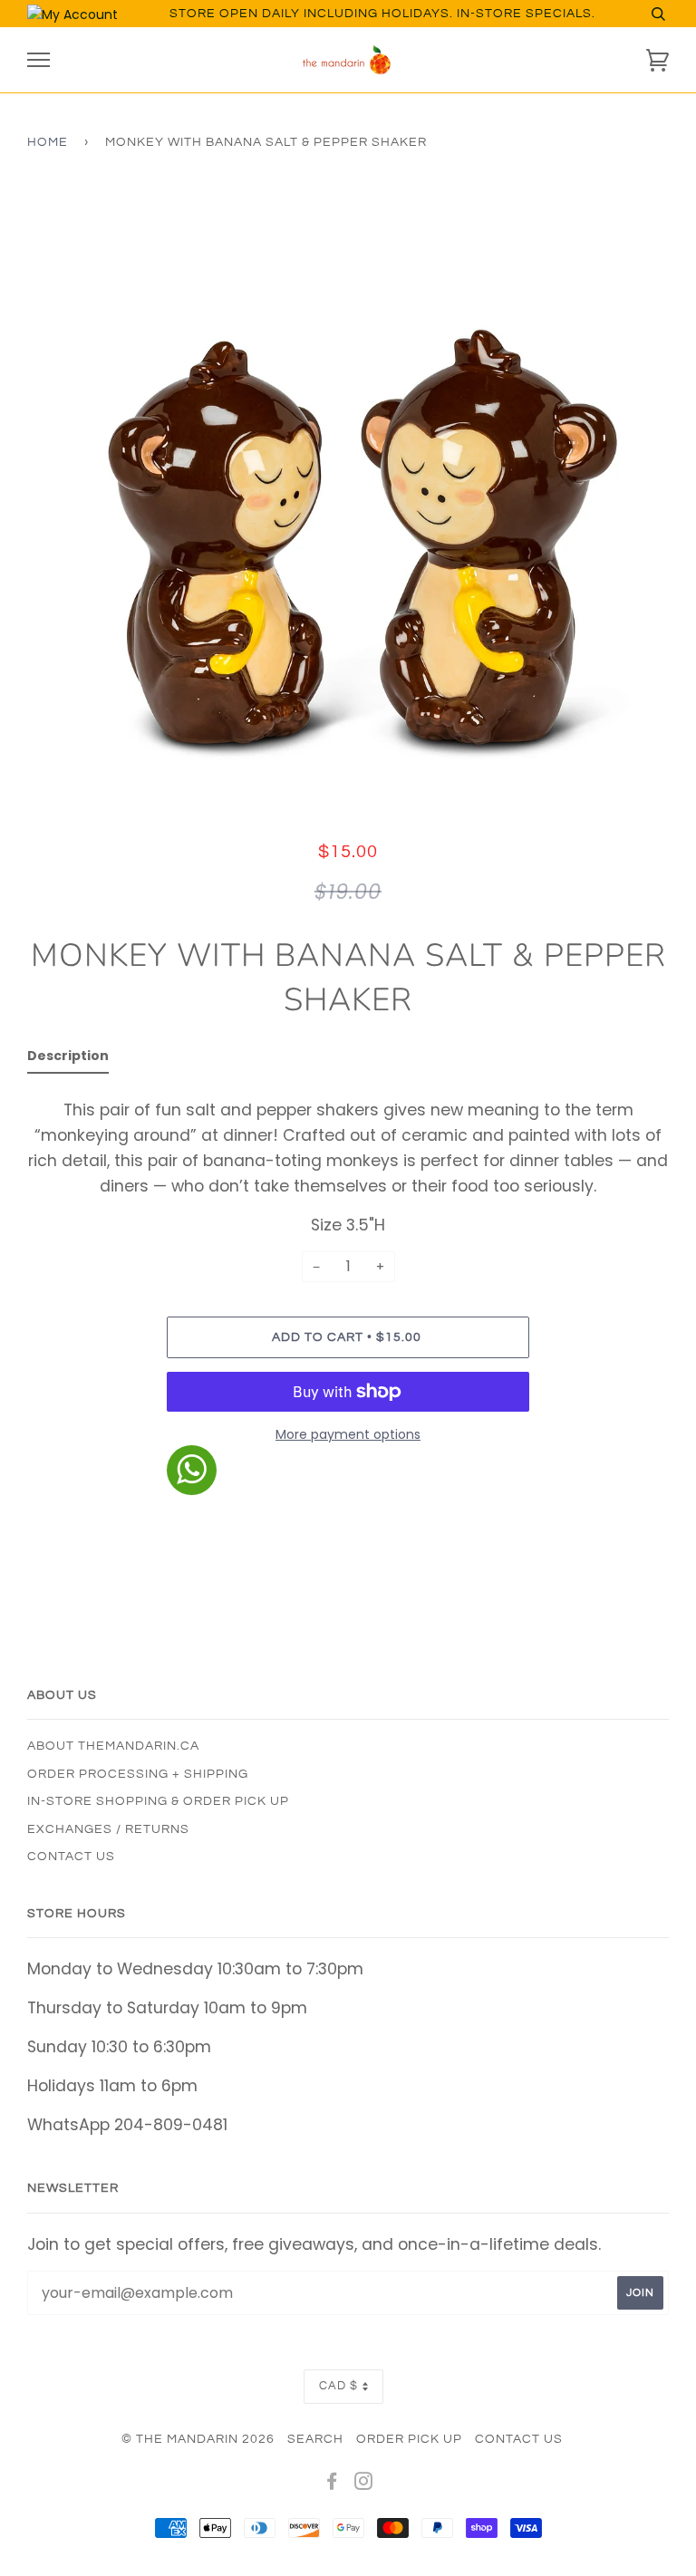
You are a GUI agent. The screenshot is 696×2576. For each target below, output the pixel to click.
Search (315, 2439)
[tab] (68, 1059)
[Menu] (39, 60)
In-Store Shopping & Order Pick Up (158, 1801)
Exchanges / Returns (108, 1829)
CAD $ (338, 2386)
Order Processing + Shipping (138, 1774)
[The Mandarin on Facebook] (332, 2484)
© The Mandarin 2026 (198, 2439)
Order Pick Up (409, 2439)
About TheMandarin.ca (113, 1746)
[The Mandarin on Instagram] (364, 2484)
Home (48, 142)
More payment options (348, 1434)
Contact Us (71, 1857)
